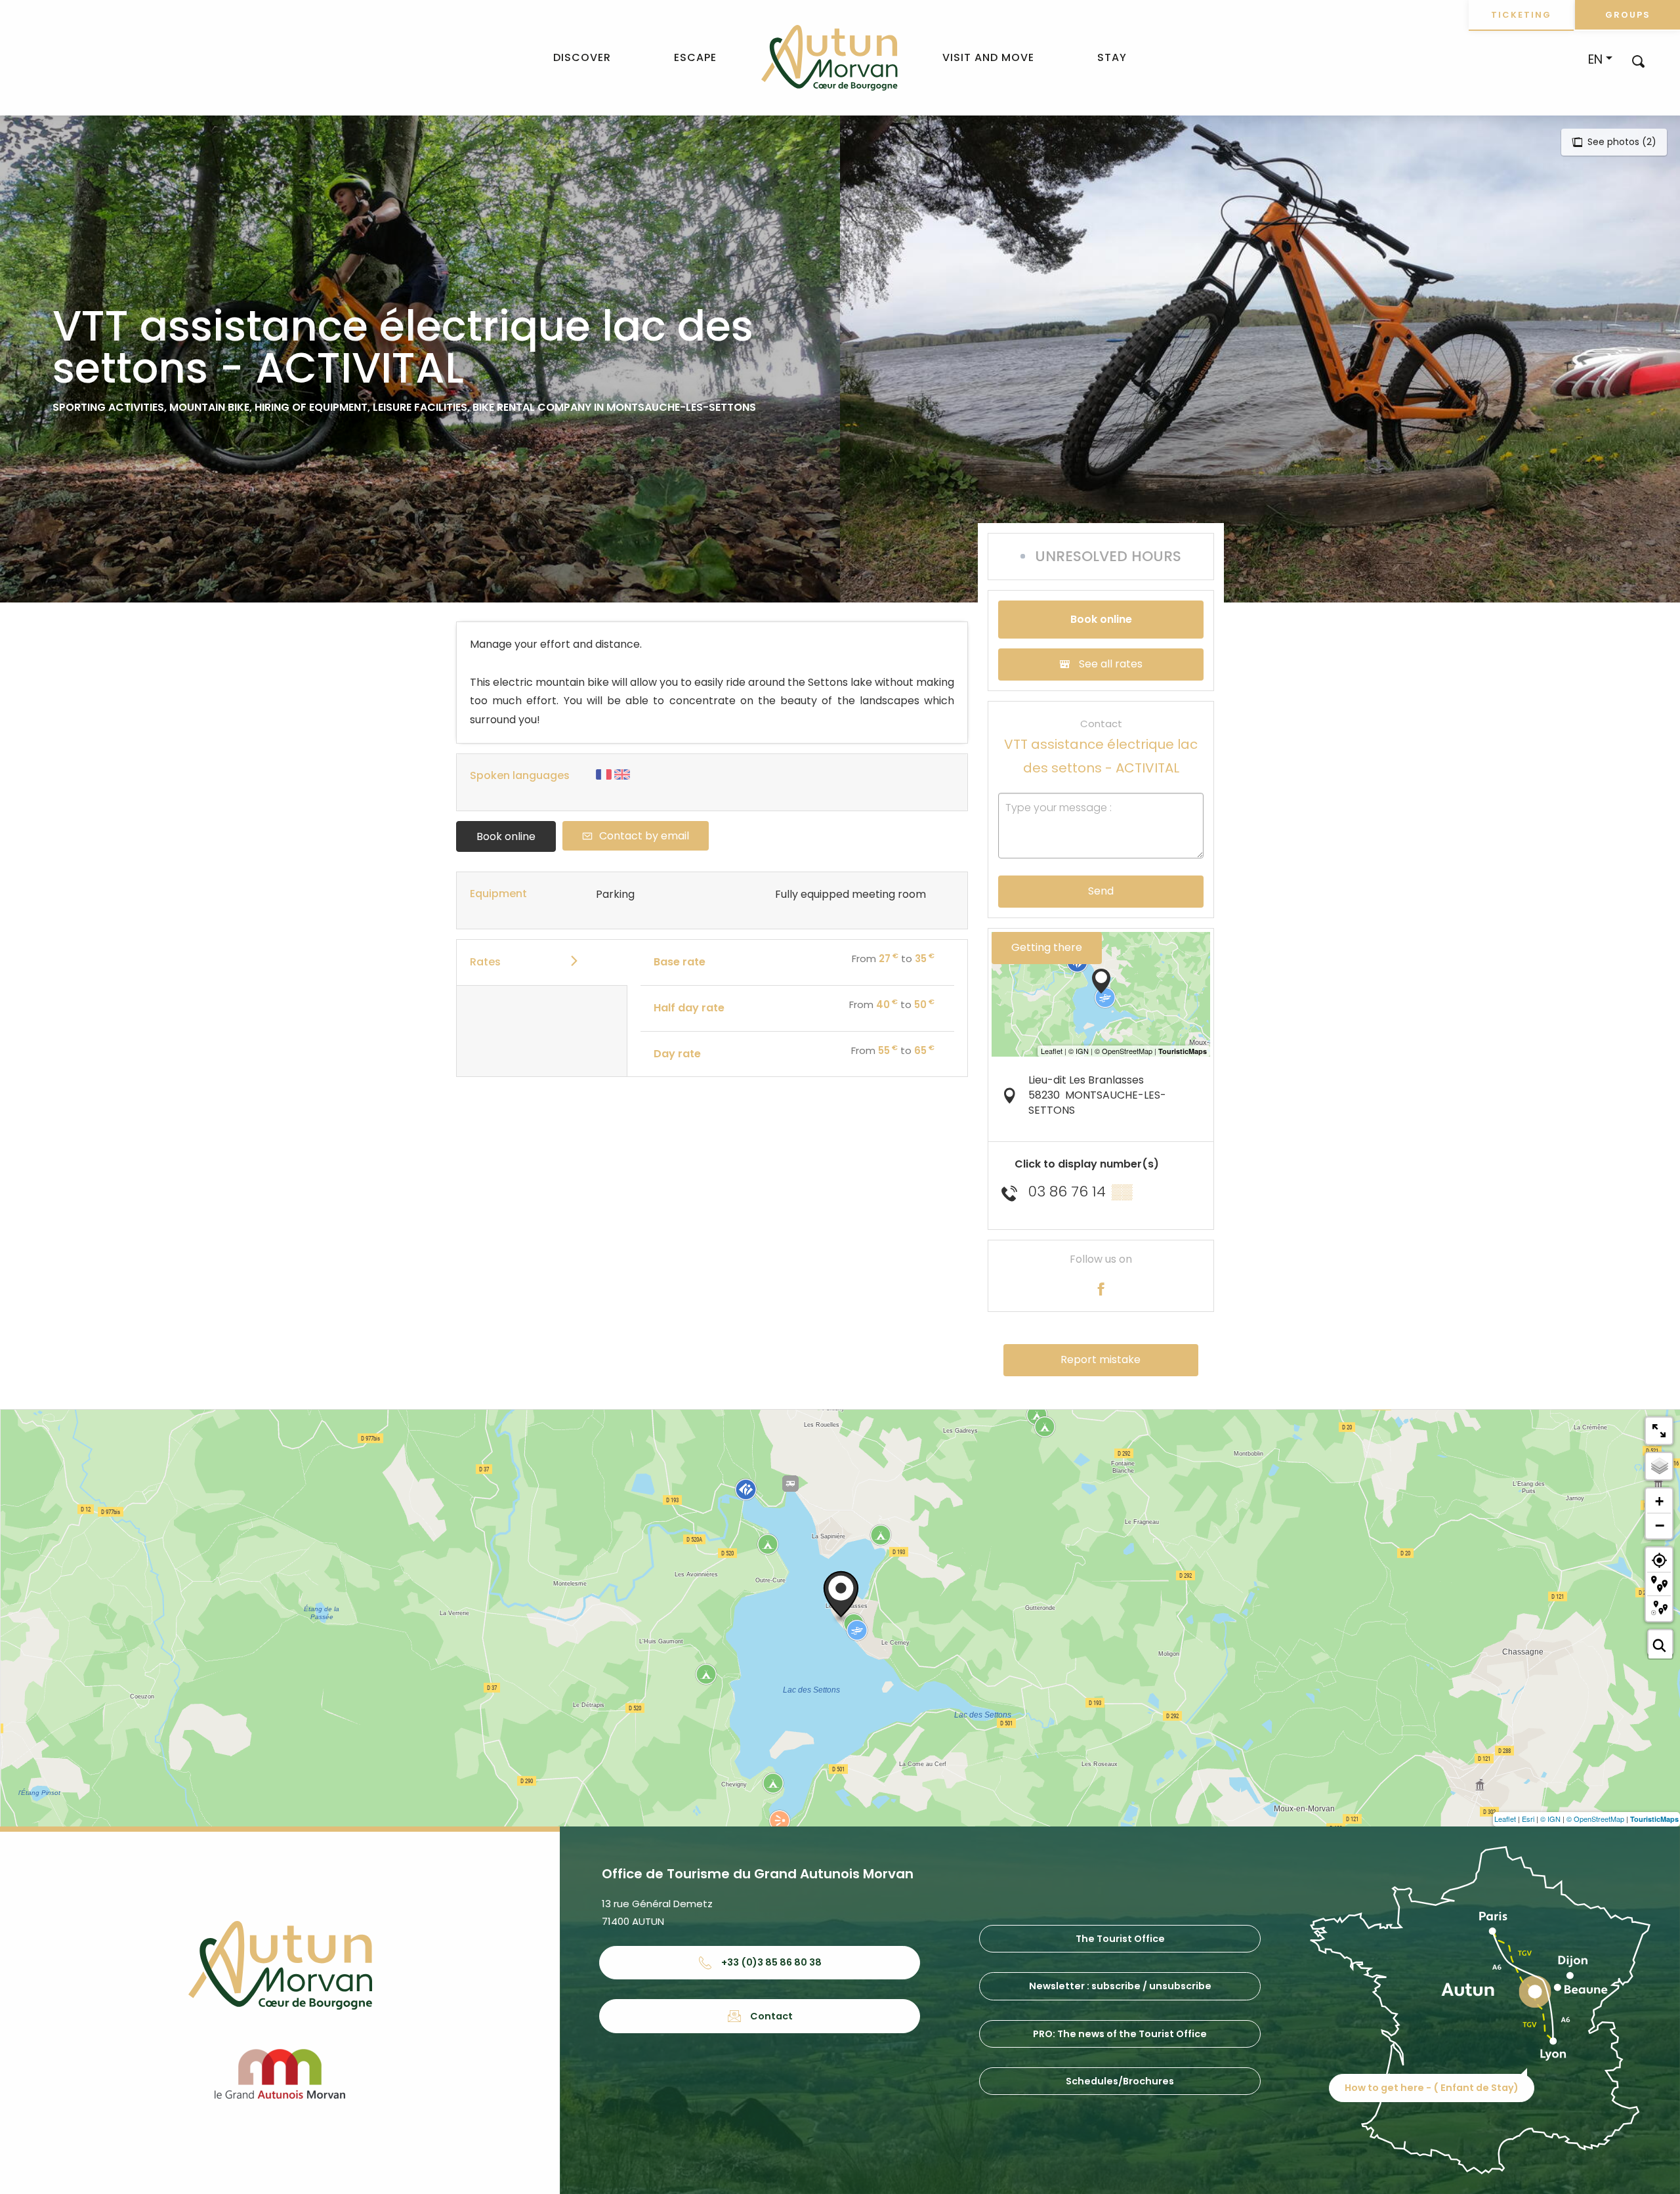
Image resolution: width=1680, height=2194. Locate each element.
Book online (506, 836)
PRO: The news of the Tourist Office (1120, 2034)
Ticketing (1521, 15)
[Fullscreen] (1659, 1431)
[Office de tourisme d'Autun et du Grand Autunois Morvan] (829, 58)
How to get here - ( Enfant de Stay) (1432, 2088)
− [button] (1660, 1525)
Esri (1528, 1819)
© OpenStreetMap (1595, 1819)
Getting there (1047, 947)
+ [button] (1659, 1501)
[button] (1638, 61)
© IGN (1550, 1819)
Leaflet (1505, 1819)
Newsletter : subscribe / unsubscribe (1120, 1986)
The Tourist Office (1120, 1939)
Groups (1628, 15)
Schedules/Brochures (1120, 2081)
